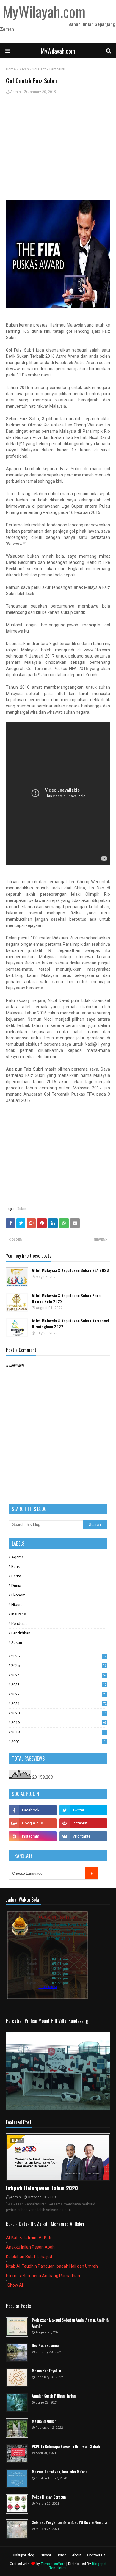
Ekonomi (19, 1595)
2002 (58, 1742)
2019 (59, 1723)
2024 (59, 1675)
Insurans (19, 1614)
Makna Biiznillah (44, 2421)
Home (11, 69)
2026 (59, 1656)
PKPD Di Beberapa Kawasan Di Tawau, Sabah (66, 2446)
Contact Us (96, 2555)
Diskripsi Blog (23, 2555)
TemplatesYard (53, 2564)
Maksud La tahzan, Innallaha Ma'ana (59, 2472)
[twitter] (83, 1810)
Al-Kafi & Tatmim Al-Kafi (29, 2238)
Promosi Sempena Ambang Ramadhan (43, 2276)
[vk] (83, 1836)
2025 (59, 1666)
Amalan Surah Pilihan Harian (54, 2396)
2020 (59, 1713)
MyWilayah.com (58, 51)
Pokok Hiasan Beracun (49, 2497)
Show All (16, 2285)
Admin (15, 92)
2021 (59, 1704)
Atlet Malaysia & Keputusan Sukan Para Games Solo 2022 (66, 1299)
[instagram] (33, 1836)
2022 (59, 1694)
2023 (59, 1685)
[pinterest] (83, 1823)
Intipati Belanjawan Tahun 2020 (42, 2188)
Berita (16, 1576)
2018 (58, 1732)
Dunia (16, 1586)
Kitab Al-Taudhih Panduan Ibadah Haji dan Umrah (52, 2266)
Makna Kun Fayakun (46, 2371)
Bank (16, 1567)
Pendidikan (21, 1633)
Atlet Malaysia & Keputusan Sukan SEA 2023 (70, 1270)
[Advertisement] (58, 145)
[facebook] (33, 1810)
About (77, 2555)
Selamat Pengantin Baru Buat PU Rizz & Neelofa (69, 2522)
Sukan (24, 69)
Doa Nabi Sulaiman (46, 2345)
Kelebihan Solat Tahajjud (29, 2257)
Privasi (45, 2555)
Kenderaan (21, 1624)
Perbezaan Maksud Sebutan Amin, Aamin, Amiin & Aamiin (70, 2323)
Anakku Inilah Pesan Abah (30, 2247)
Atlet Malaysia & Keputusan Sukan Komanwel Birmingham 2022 (70, 1324)
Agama (18, 1557)
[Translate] (91, 1873)
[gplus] (33, 1823)
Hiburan (18, 1605)
